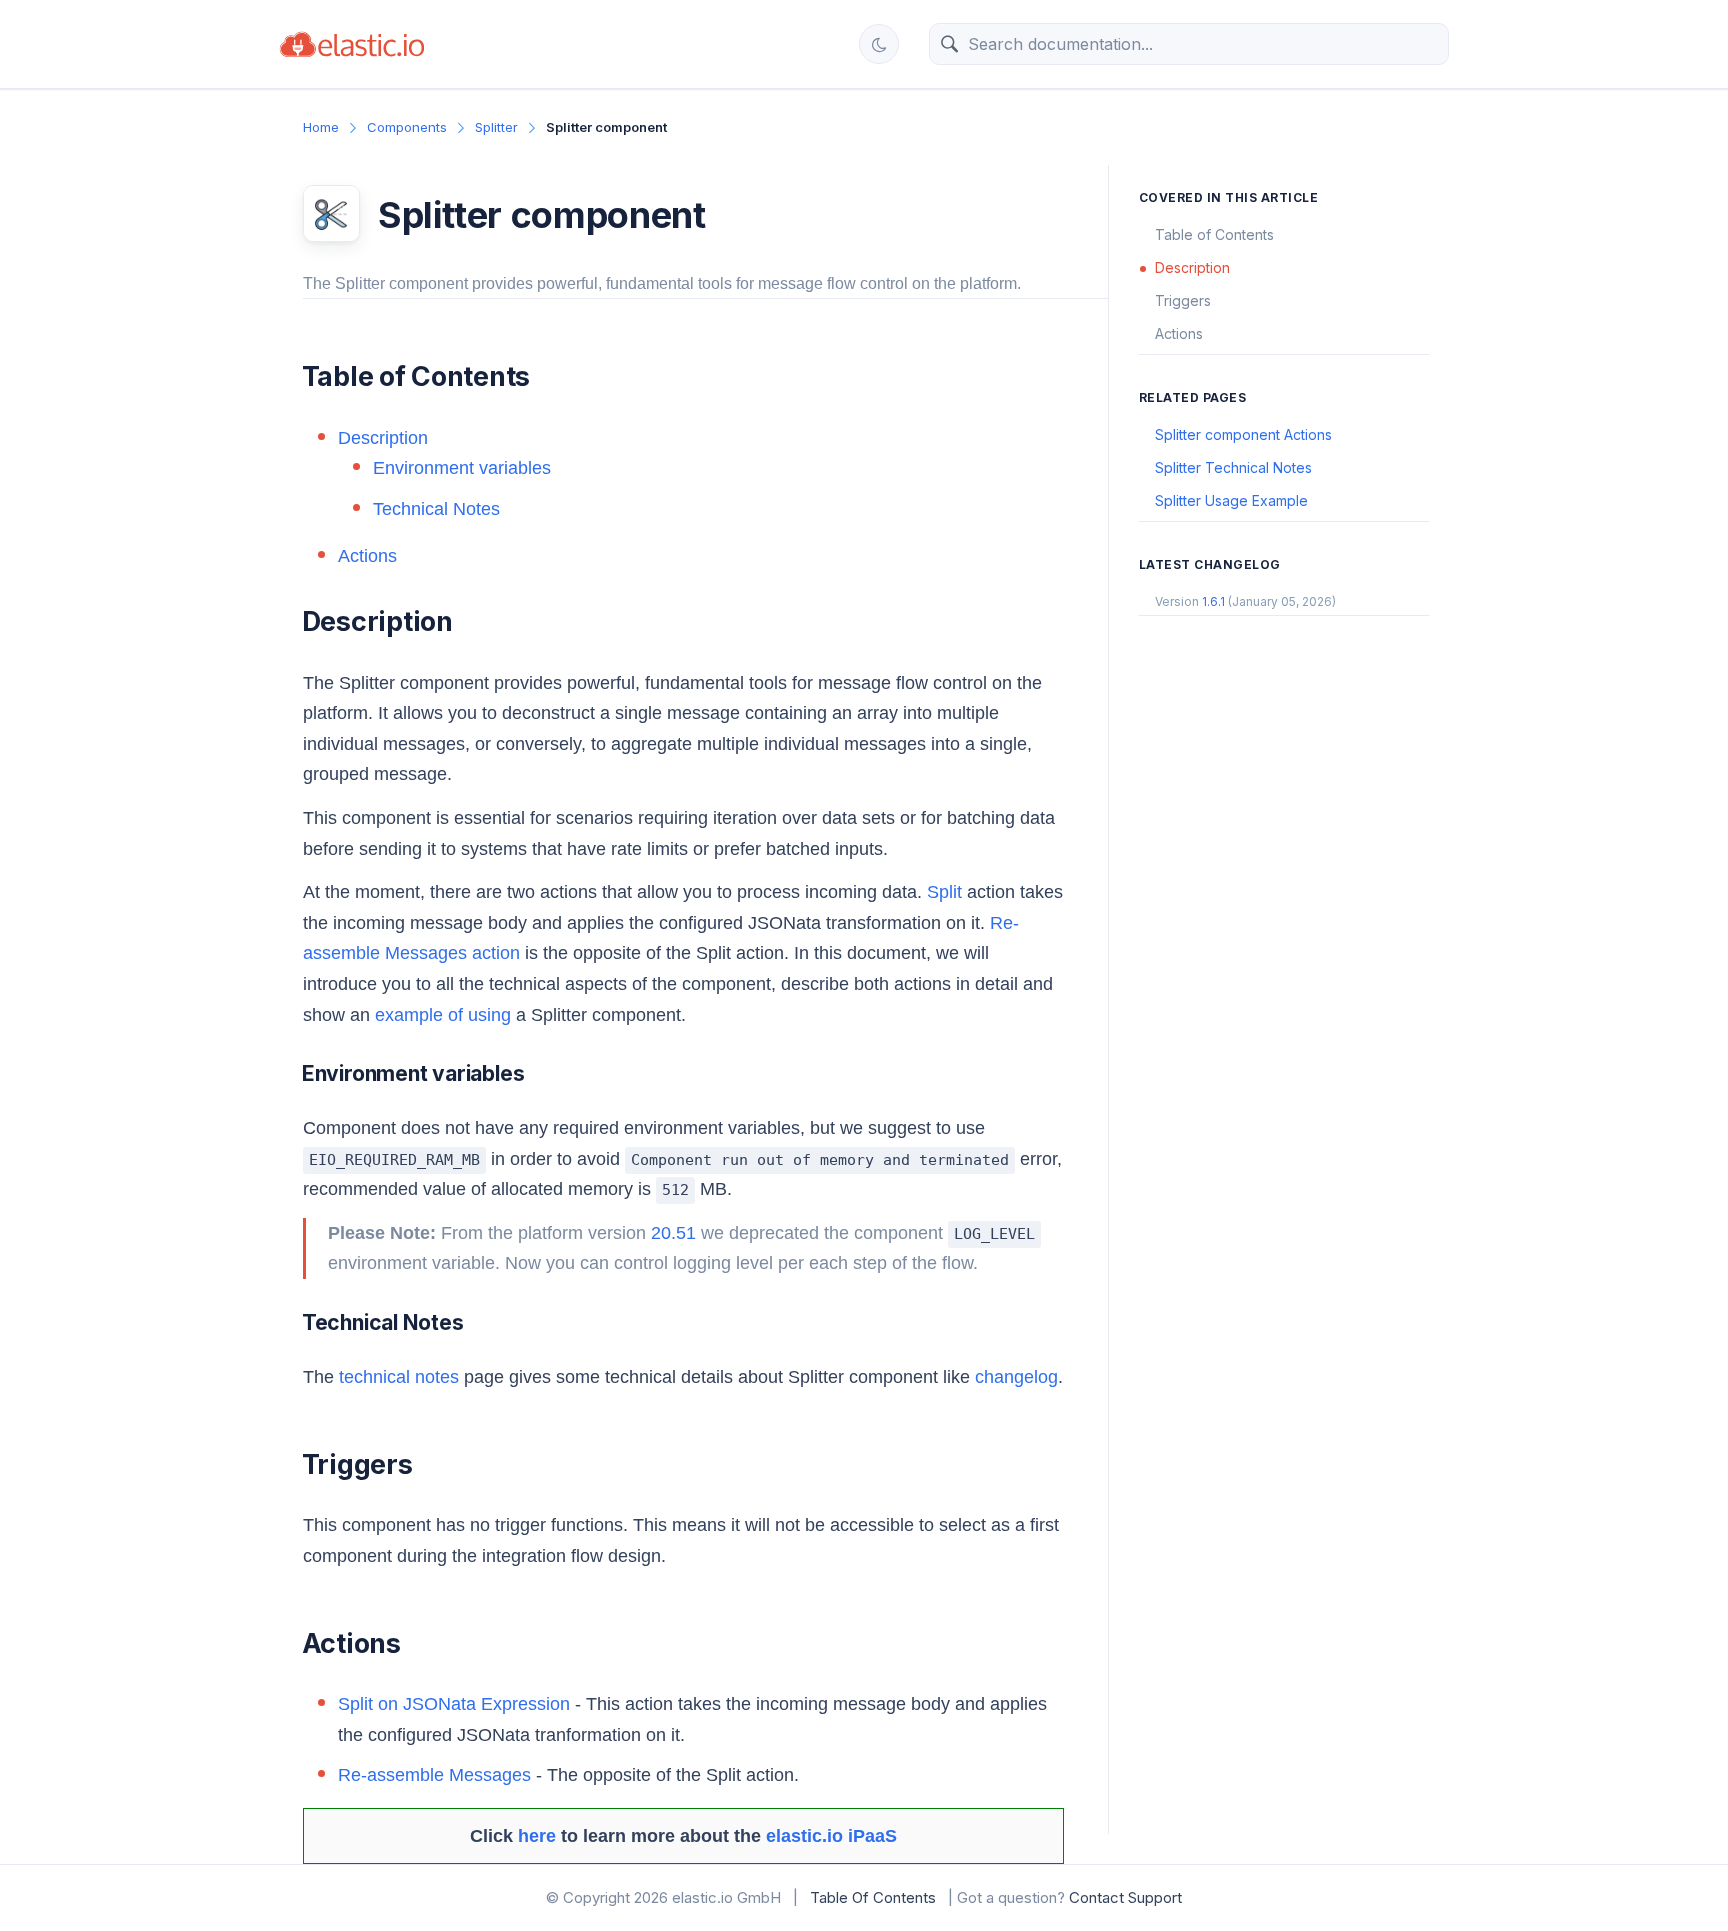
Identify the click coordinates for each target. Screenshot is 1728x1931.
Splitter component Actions (1243, 434)
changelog (1016, 1377)
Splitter (496, 127)
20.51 (673, 1233)
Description (383, 438)
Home (321, 127)
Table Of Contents (873, 1897)
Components (407, 127)
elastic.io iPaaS (831, 1836)
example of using (443, 1015)
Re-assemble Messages (434, 1775)
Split (944, 892)
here (537, 1836)
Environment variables (462, 468)
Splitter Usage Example (1231, 500)
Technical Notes (436, 509)
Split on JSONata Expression (454, 1704)
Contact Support (1125, 1897)
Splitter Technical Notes (1233, 467)
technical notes (399, 1377)
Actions (367, 556)
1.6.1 (1213, 601)
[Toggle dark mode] (879, 44)
